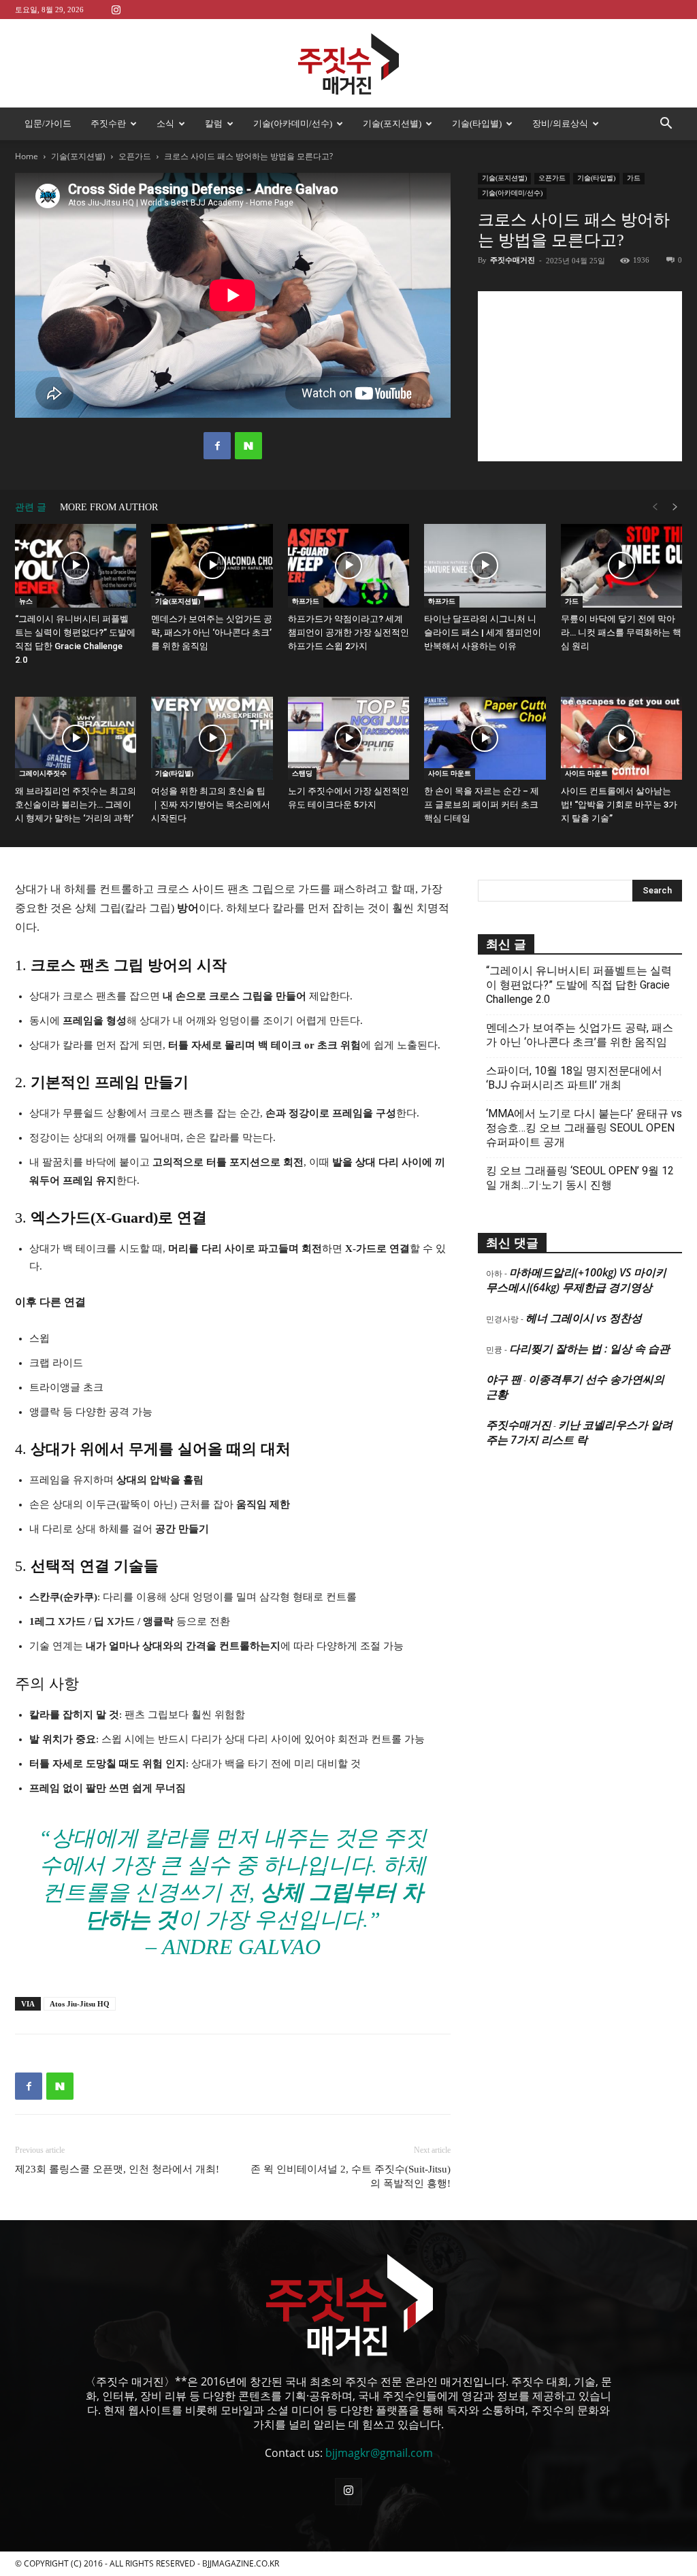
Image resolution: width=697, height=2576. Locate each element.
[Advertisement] (580, 376)
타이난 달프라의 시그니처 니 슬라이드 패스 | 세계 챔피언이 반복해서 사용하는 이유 (483, 632)
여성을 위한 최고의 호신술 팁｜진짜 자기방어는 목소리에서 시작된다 (211, 805)
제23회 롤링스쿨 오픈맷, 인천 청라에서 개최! (117, 2169)
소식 (165, 123)
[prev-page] (655, 507)
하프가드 (306, 601)
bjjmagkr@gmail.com (379, 2453)
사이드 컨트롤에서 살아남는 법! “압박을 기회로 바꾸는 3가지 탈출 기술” (619, 805)
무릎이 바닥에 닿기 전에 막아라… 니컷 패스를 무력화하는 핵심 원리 (621, 632)
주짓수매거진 (513, 260)
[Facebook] (217, 446)
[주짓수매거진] (348, 64)
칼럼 (214, 123)
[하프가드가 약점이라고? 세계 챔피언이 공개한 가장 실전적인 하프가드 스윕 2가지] (348, 566)
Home (27, 156)
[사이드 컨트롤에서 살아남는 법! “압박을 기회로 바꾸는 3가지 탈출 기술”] (621, 739)
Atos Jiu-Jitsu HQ (80, 2004)
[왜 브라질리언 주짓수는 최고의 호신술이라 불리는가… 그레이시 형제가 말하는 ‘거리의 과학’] (76, 739)
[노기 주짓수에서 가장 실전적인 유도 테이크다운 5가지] (348, 739)
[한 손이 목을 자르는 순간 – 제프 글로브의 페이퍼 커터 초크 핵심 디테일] (485, 739)
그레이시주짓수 (43, 773)
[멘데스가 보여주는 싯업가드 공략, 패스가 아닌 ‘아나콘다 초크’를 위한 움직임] (212, 566)
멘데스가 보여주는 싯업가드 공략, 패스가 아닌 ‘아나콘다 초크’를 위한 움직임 (212, 632)
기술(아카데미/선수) (293, 123)
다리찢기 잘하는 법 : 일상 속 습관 (589, 1349)
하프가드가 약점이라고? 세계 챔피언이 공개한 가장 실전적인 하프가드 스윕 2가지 (348, 632)
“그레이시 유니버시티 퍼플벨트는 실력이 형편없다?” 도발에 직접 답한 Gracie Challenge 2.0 (579, 985)
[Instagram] (116, 9)
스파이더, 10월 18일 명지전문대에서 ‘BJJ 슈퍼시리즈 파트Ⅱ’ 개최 (574, 1078)
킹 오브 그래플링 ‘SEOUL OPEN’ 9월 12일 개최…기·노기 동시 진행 (580, 1178)
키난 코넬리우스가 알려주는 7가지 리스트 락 (579, 1432)
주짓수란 (108, 123)
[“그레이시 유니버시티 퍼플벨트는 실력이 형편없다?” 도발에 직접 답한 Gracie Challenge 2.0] (76, 566)
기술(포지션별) (392, 123)
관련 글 (31, 507)
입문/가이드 (48, 123)
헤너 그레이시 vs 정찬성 (584, 1318)
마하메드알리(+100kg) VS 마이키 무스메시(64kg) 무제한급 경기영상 (576, 1280)
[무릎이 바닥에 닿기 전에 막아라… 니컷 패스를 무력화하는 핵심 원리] (621, 566)
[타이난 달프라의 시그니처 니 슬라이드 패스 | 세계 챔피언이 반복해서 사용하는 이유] (485, 566)
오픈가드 (135, 156)
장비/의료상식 (560, 123)
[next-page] (675, 507)
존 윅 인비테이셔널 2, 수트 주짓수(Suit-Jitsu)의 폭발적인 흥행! (351, 2176)
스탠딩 (302, 773)
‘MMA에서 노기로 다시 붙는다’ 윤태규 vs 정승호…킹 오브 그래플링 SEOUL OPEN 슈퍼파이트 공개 (584, 1128)
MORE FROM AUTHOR (109, 507)
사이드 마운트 (450, 773)
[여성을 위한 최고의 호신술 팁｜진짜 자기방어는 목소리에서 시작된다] (212, 739)
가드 (634, 178)
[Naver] (248, 446)
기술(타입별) (477, 123)
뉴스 (26, 601)
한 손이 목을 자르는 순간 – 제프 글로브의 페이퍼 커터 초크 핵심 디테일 (482, 805)
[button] (666, 125)
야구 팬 (504, 1379)
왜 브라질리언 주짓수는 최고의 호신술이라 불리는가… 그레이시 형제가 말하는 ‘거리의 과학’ (76, 805)
